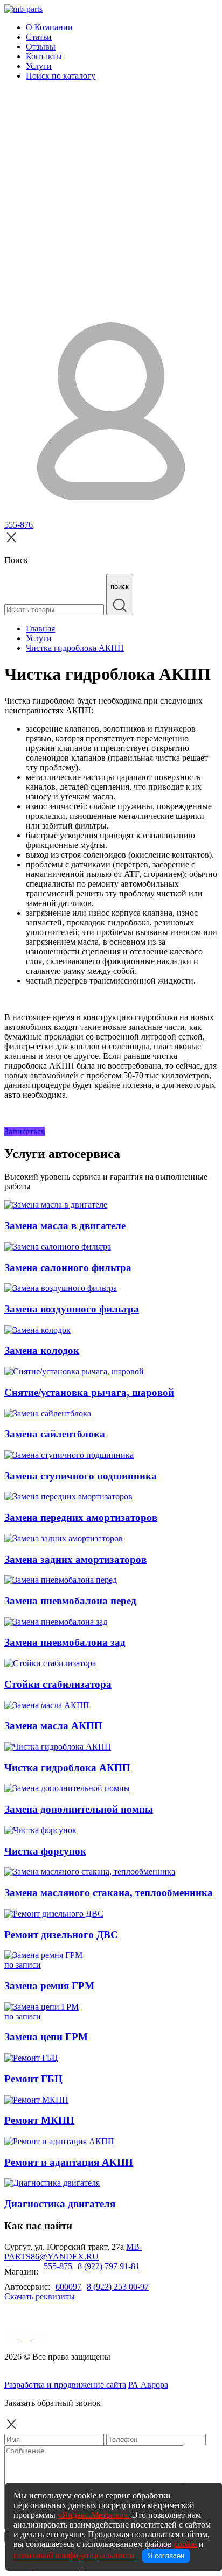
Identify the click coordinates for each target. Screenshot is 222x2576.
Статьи (39, 37)
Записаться (25, 1131)
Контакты (44, 56)
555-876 (19, 525)
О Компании (49, 27)
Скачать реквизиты (40, 2296)
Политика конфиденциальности (74, 2375)
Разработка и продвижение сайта (65, 2385)
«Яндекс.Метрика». (94, 2515)
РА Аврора (148, 2385)
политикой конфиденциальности (74, 2555)
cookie (185, 2544)
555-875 (58, 2266)
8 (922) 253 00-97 (118, 2287)
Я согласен (166, 2556)
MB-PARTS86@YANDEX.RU (73, 2252)
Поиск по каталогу (61, 76)
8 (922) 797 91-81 (109, 2266)
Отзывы (41, 47)
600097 (68, 2287)
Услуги (39, 66)
